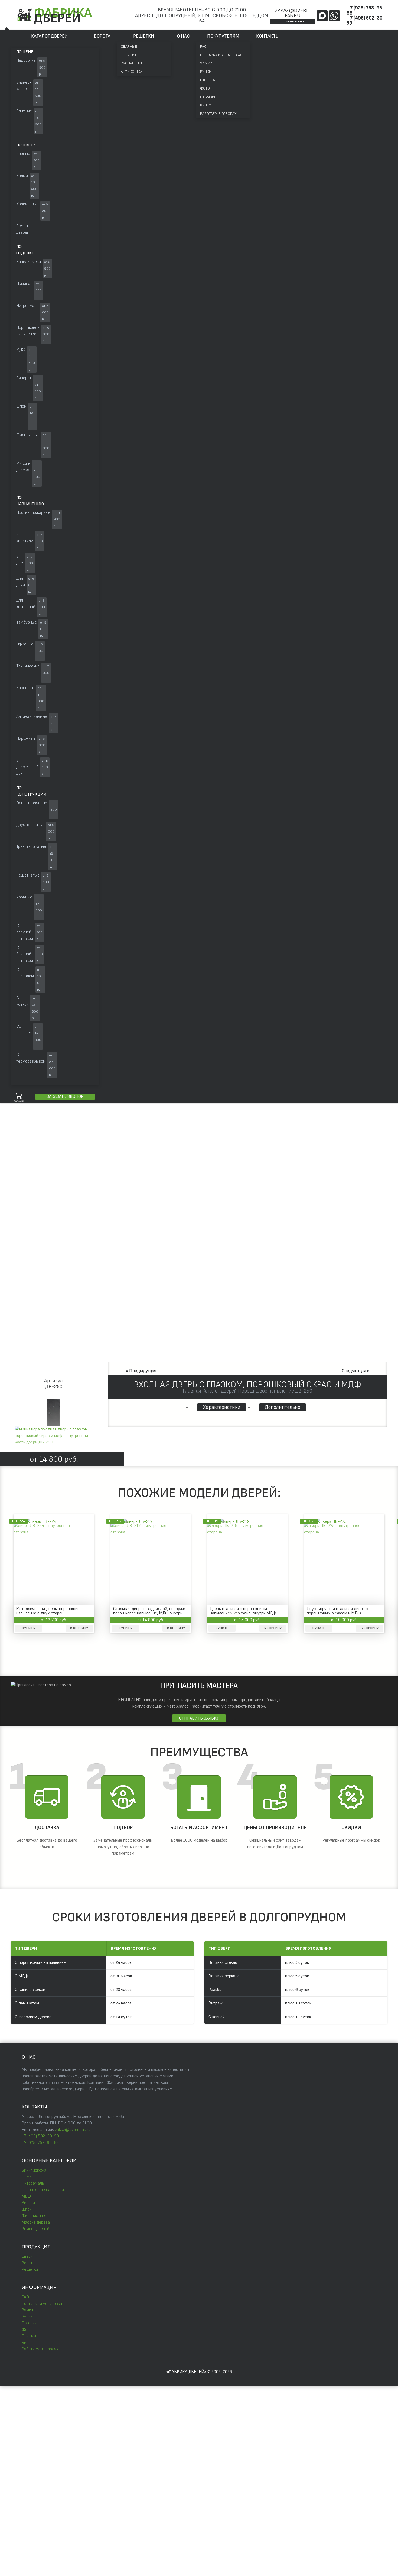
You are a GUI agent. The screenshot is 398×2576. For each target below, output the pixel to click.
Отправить (142, 2442)
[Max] (322, 16)
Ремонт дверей (35, 2229)
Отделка (208, 80)
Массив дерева (36, 2222)
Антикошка (131, 72)
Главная (17, 1186)
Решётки (144, 36)
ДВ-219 (212, 1521)
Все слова (87, 1141)
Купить (28, 1628)
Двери (27, 2257)
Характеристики (222, 1407)
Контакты (268, 36)
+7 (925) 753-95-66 (366, 11)
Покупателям (223, 36)
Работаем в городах (218, 114)
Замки (206, 63)
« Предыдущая (141, 1371)
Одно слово (58, 1141)
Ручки (206, 72)
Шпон (27, 2209)
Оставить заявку (293, 22)
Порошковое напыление (44, 2190)
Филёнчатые (33, 2216)
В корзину (79, 1628)
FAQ (203, 46)
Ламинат (30, 2177)
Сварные (129, 46)
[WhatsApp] (334, 16)
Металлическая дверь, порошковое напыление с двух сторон (49, 1611)
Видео (206, 105)
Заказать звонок (65, 1097)
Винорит (29, 2203)
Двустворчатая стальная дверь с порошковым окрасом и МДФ (337, 1611)
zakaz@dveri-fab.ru (293, 13)
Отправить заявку (199, 1718)
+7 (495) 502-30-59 (366, 21)
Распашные (132, 63)
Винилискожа (34, 2170)
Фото (205, 88)
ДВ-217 (115, 1521)
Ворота (102, 36)
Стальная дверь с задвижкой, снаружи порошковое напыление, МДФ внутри (149, 1611)
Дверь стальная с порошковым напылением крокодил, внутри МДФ (243, 1611)
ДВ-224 (19, 1521)
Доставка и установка (221, 55)
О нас (183, 36)
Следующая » (356, 1371)
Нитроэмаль (33, 2183)
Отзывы (208, 97)
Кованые (129, 55)
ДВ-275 (309, 1521)
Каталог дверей (49, 36)
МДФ (26, 2196)
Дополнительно (283, 1407)
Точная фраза (27, 1141)
